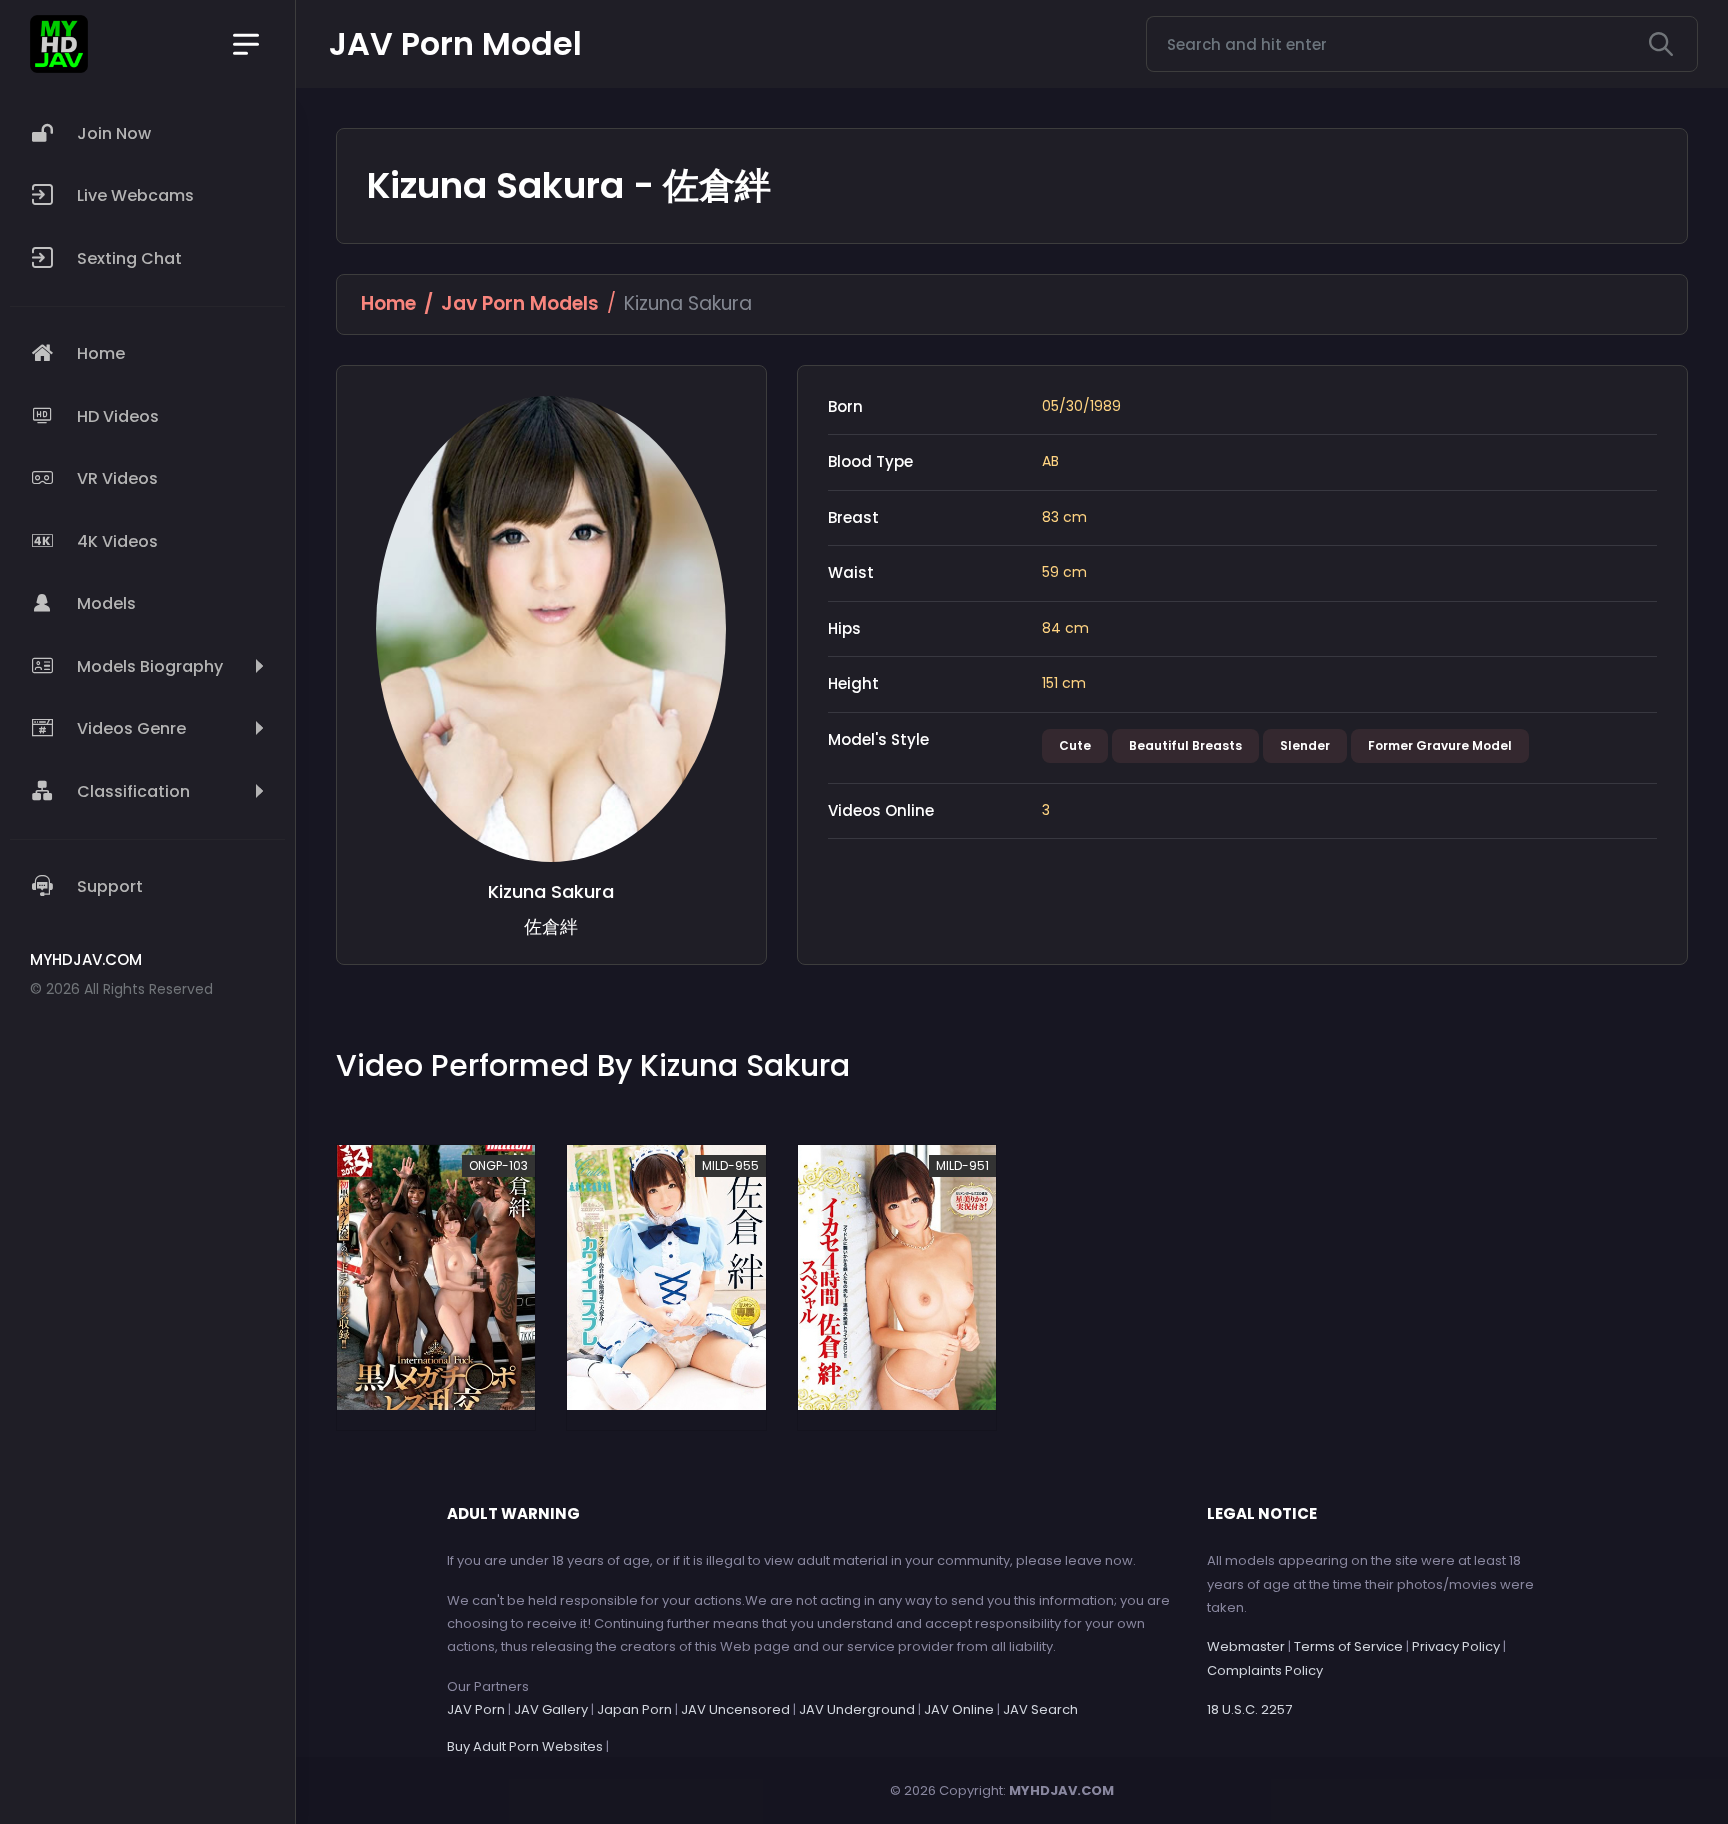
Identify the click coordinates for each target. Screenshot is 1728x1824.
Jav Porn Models (520, 303)
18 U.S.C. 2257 (1249, 1709)
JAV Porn (476, 1709)
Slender (1305, 745)
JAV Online (959, 1709)
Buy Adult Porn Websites (525, 1746)
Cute (1075, 745)
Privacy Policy (1456, 1646)
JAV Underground (857, 1709)
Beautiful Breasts (1185, 745)
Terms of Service (1348, 1646)
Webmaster (1246, 1646)
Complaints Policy (1265, 1670)
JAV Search (1040, 1709)
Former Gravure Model (1440, 745)
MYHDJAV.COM (1061, 1790)
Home (388, 303)
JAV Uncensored (735, 1709)
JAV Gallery (551, 1709)
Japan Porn (634, 1709)
